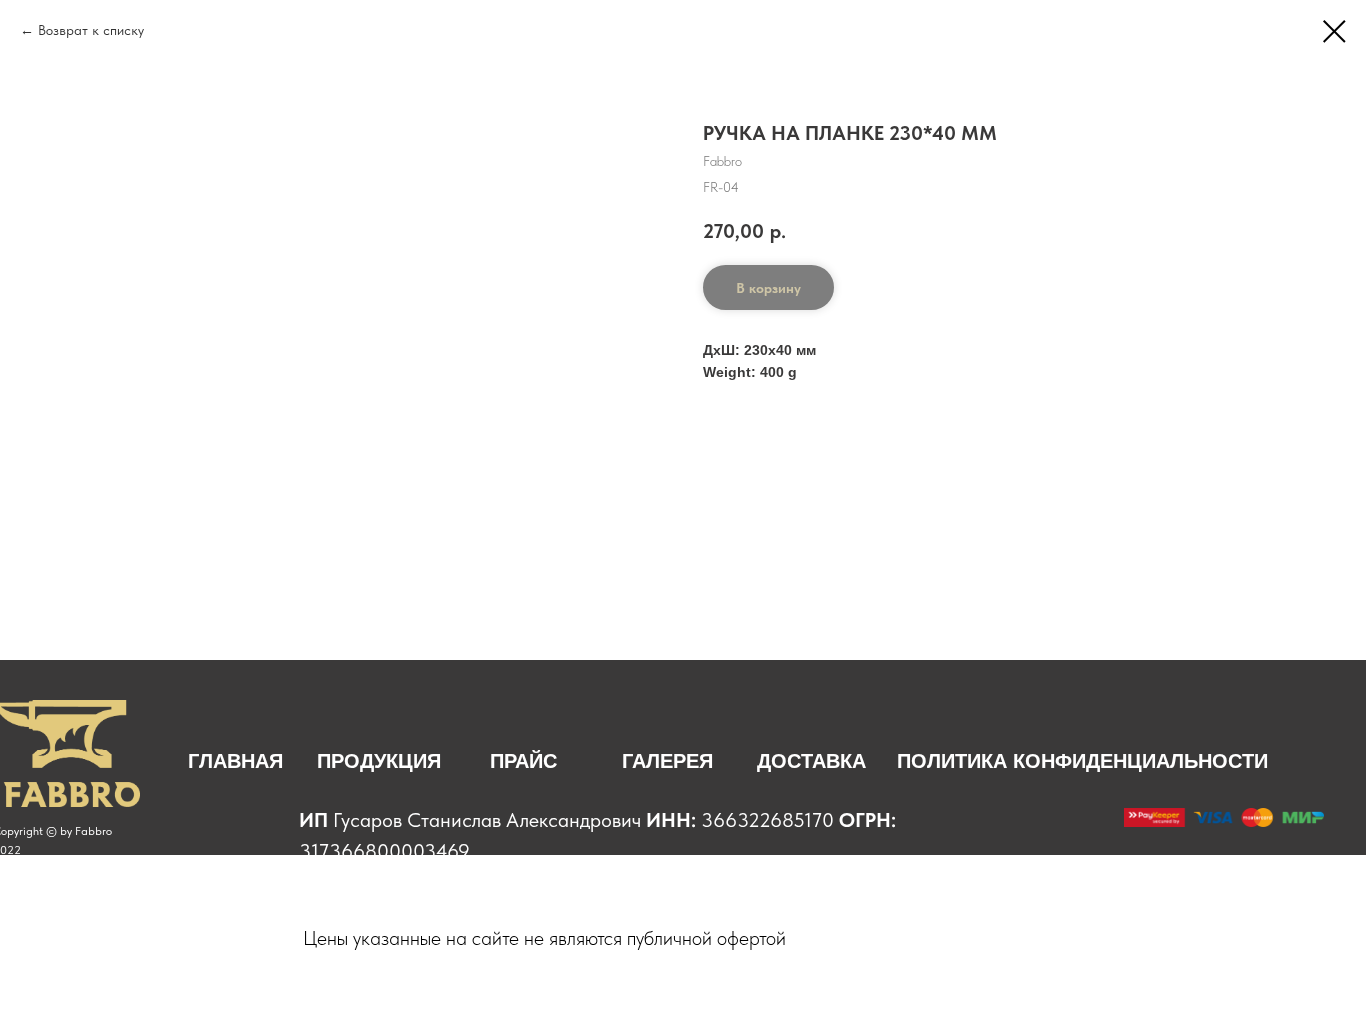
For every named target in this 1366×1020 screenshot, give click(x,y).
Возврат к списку (93, 30)
